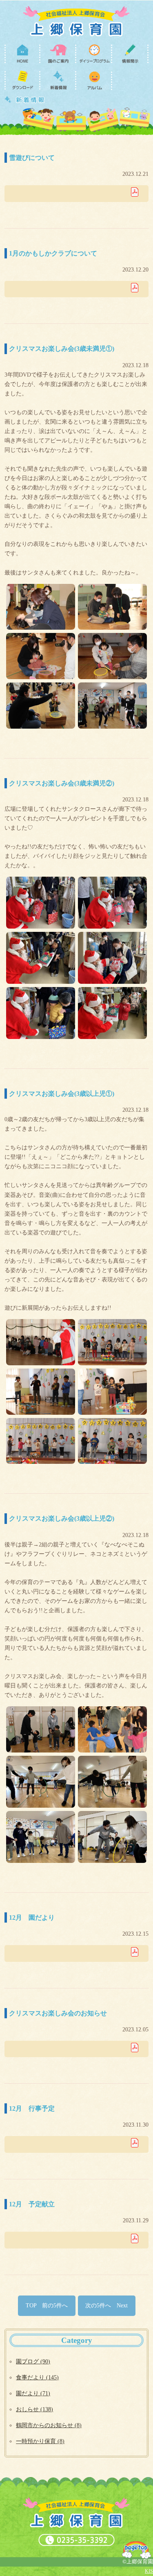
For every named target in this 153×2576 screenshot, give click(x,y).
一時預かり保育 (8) (40, 2441)
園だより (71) (33, 2393)
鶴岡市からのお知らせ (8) (49, 2425)
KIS (149, 2571)
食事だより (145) (37, 2377)
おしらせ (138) (34, 2409)
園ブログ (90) (33, 2361)
